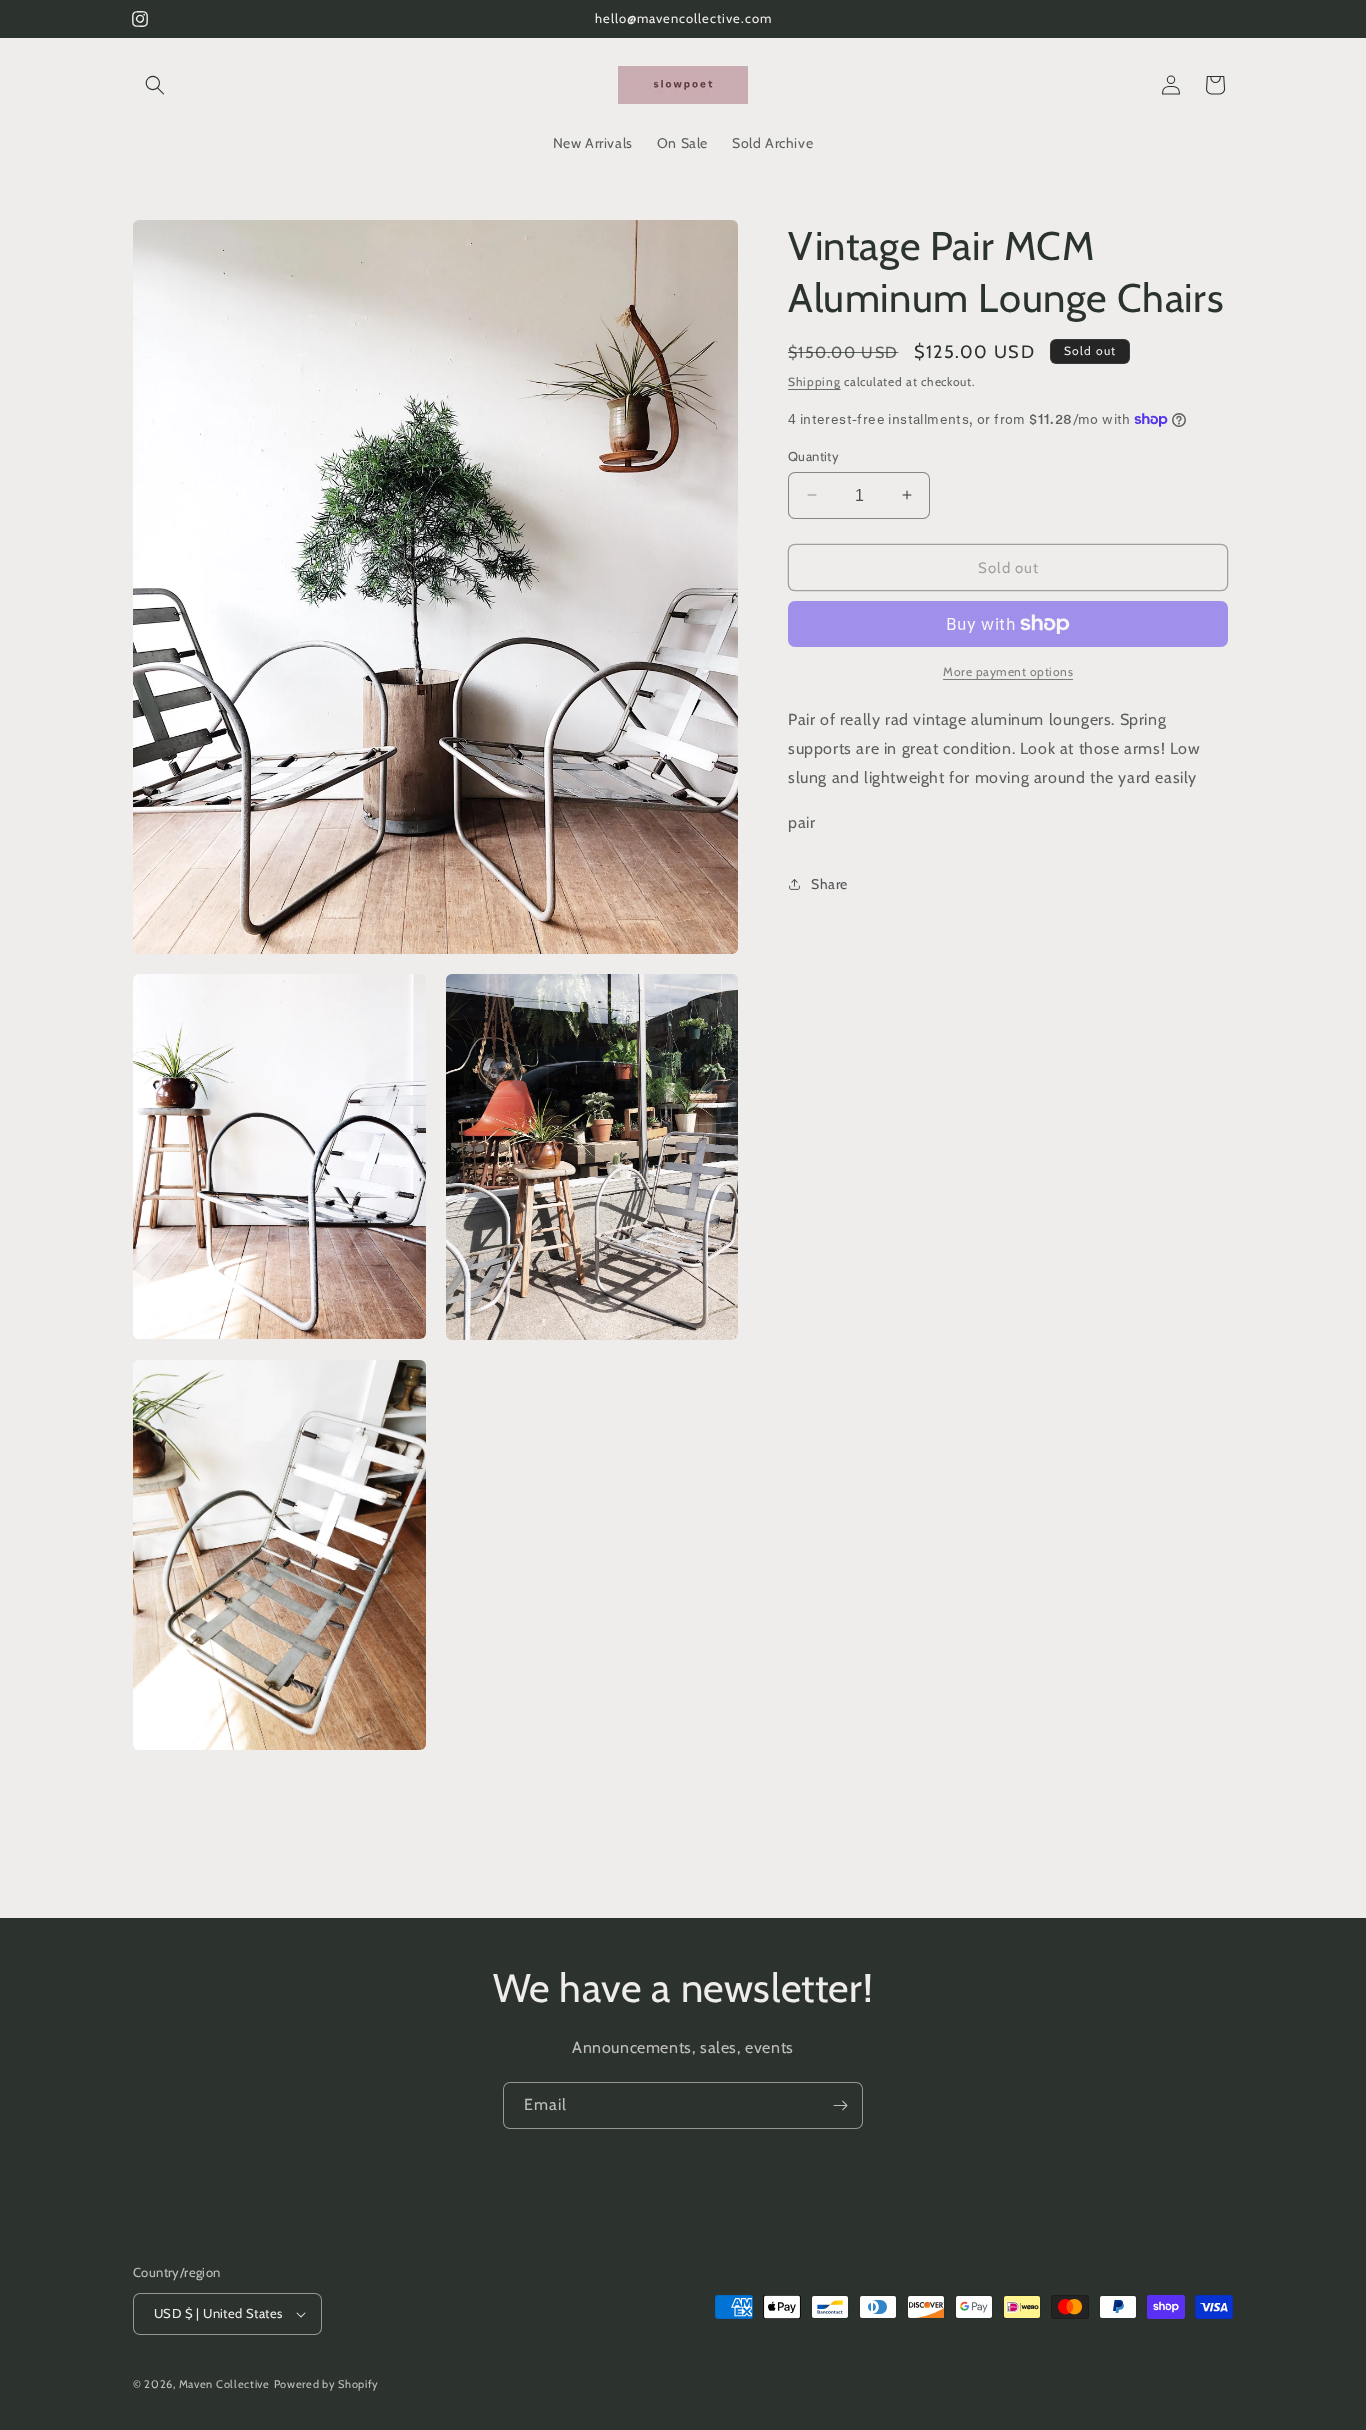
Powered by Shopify (327, 2384)
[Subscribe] (840, 2105)
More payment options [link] (1008, 671)
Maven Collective (224, 2384)
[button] (155, 85)
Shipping (814, 381)
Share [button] (829, 883)
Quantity (813, 455)
